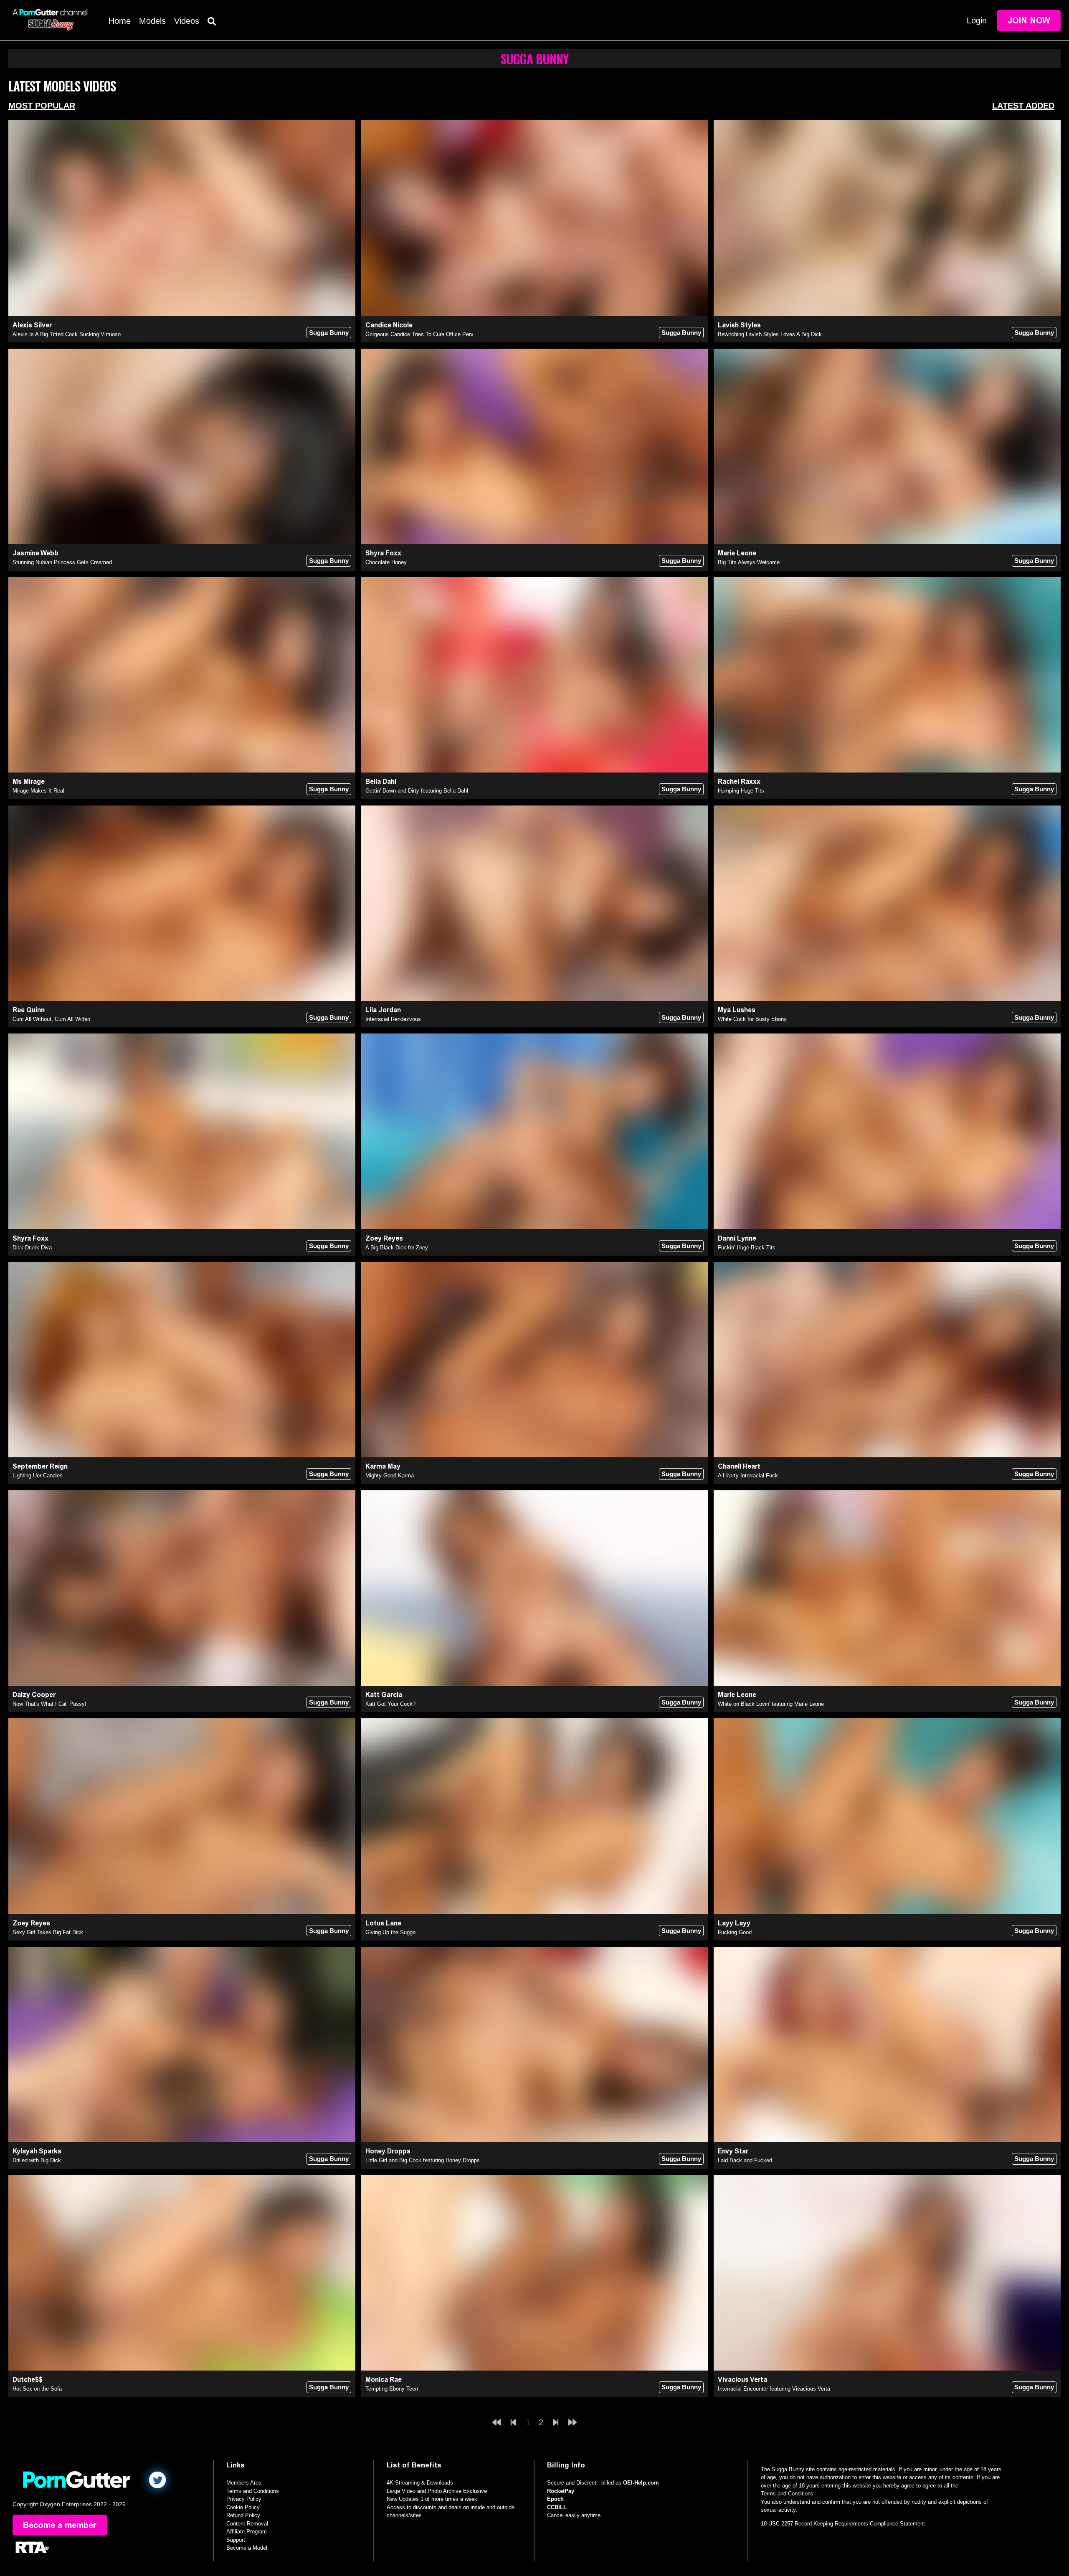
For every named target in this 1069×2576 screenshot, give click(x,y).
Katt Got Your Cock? (390, 1704)
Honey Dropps (388, 2151)
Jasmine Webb (35, 553)
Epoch (555, 2499)
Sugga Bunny (329, 333)
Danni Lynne (737, 1238)
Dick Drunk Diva (32, 1247)
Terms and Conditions (253, 2491)
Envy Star (733, 2151)
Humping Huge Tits (741, 791)
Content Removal (247, 2524)
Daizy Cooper (34, 1695)
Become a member (60, 2525)
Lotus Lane (383, 1923)
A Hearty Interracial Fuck (748, 1475)
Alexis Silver (32, 325)
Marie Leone (737, 553)
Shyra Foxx (383, 553)
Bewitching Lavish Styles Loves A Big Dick (770, 334)
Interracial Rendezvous (393, 1019)
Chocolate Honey (386, 562)
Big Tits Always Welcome (749, 562)
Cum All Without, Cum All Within (51, 1019)
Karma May (383, 1466)
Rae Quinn (29, 1010)
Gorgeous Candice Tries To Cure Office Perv (419, 334)
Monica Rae (384, 2380)
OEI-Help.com (641, 2483)
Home (120, 21)
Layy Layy (734, 1923)
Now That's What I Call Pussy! (49, 1704)
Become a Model (247, 2548)
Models (152, 21)
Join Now (1029, 20)
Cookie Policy (243, 2507)
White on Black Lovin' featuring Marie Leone (771, 1704)
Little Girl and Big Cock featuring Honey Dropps (423, 2160)
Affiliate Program (247, 2532)
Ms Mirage (29, 781)
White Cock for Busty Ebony (752, 1019)
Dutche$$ (28, 2380)
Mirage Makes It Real (38, 791)
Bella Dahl (381, 781)
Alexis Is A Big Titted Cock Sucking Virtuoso (67, 334)
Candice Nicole (389, 325)
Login (977, 20)
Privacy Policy (244, 2499)
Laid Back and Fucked (745, 2160)
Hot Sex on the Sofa (37, 2389)
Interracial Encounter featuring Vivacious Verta (774, 2389)
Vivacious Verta (742, 2380)
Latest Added (1023, 106)
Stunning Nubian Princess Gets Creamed (62, 562)
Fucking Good (735, 1932)
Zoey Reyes (384, 1238)
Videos (187, 21)
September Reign (40, 1466)
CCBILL (557, 2507)
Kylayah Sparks (37, 2151)
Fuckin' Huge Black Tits (747, 1247)
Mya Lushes (737, 1010)
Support (236, 2540)
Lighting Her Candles (38, 1475)
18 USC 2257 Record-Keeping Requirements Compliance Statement (843, 2524)
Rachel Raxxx (739, 781)
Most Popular (42, 106)
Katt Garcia (384, 1695)
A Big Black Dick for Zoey (397, 1247)
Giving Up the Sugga (390, 1932)
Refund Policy (243, 2515)
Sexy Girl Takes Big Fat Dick (48, 1932)
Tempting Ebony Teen (392, 2389)
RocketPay (561, 2491)
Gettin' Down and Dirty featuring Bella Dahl (417, 791)
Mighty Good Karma (390, 1475)
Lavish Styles (739, 325)
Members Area (244, 2483)
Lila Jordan (383, 1010)
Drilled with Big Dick (37, 2160)
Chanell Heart (739, 1466)
